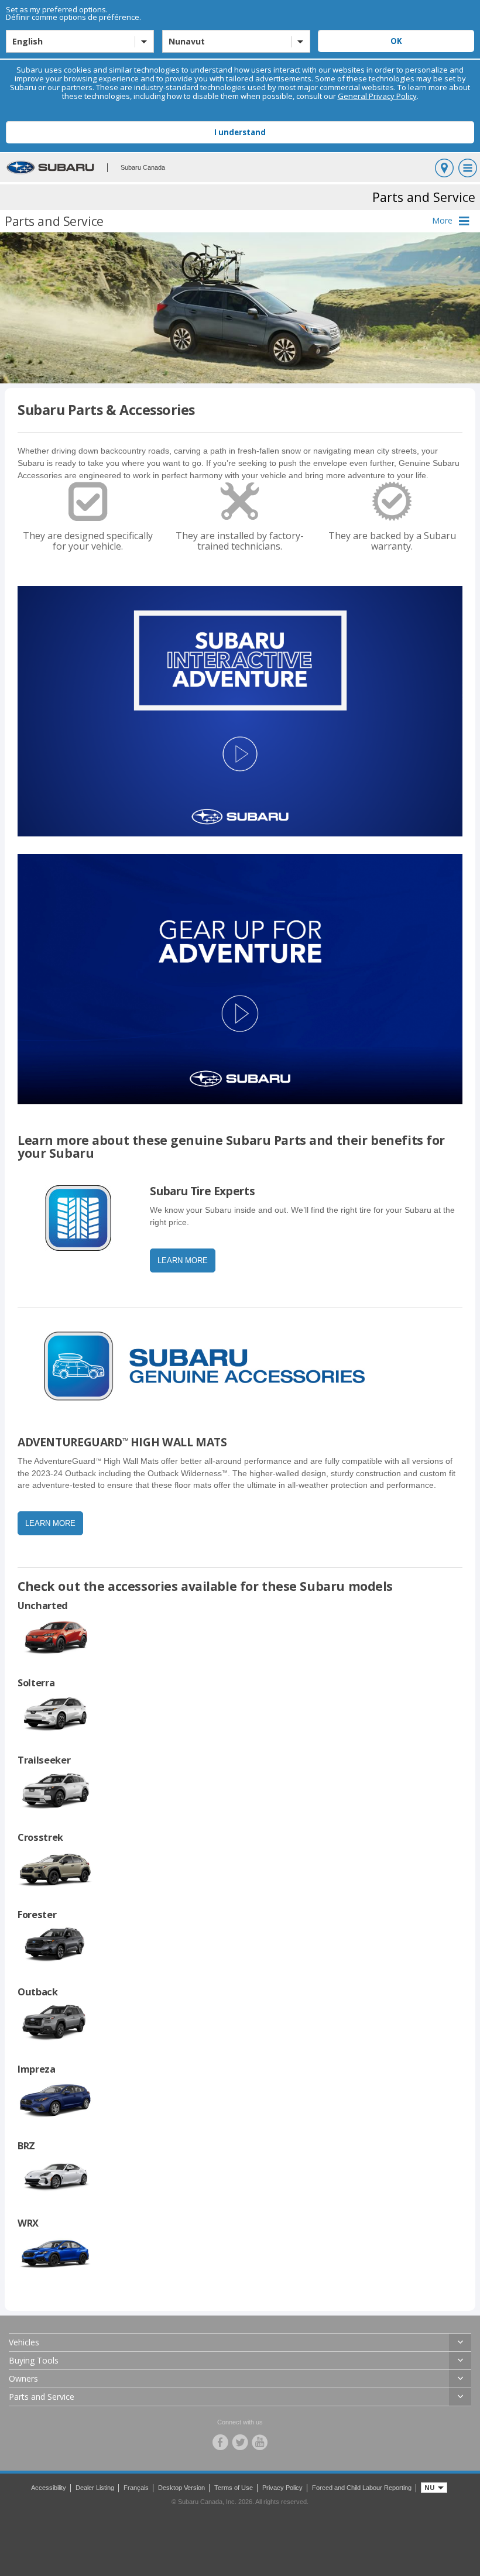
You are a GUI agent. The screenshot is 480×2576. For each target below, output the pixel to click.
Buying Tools (34, 2360)
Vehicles (24, 2342)
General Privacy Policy (377, 96)
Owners (23, 2378)
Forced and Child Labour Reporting (362, 2488)
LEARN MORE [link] (183, 1260)
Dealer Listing (95, 2488)
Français (136, 2488)
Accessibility (49, 2488)
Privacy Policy (282, 2488)
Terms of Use (234, 2488)
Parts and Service (42, 2397)
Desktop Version (181, 2488)
